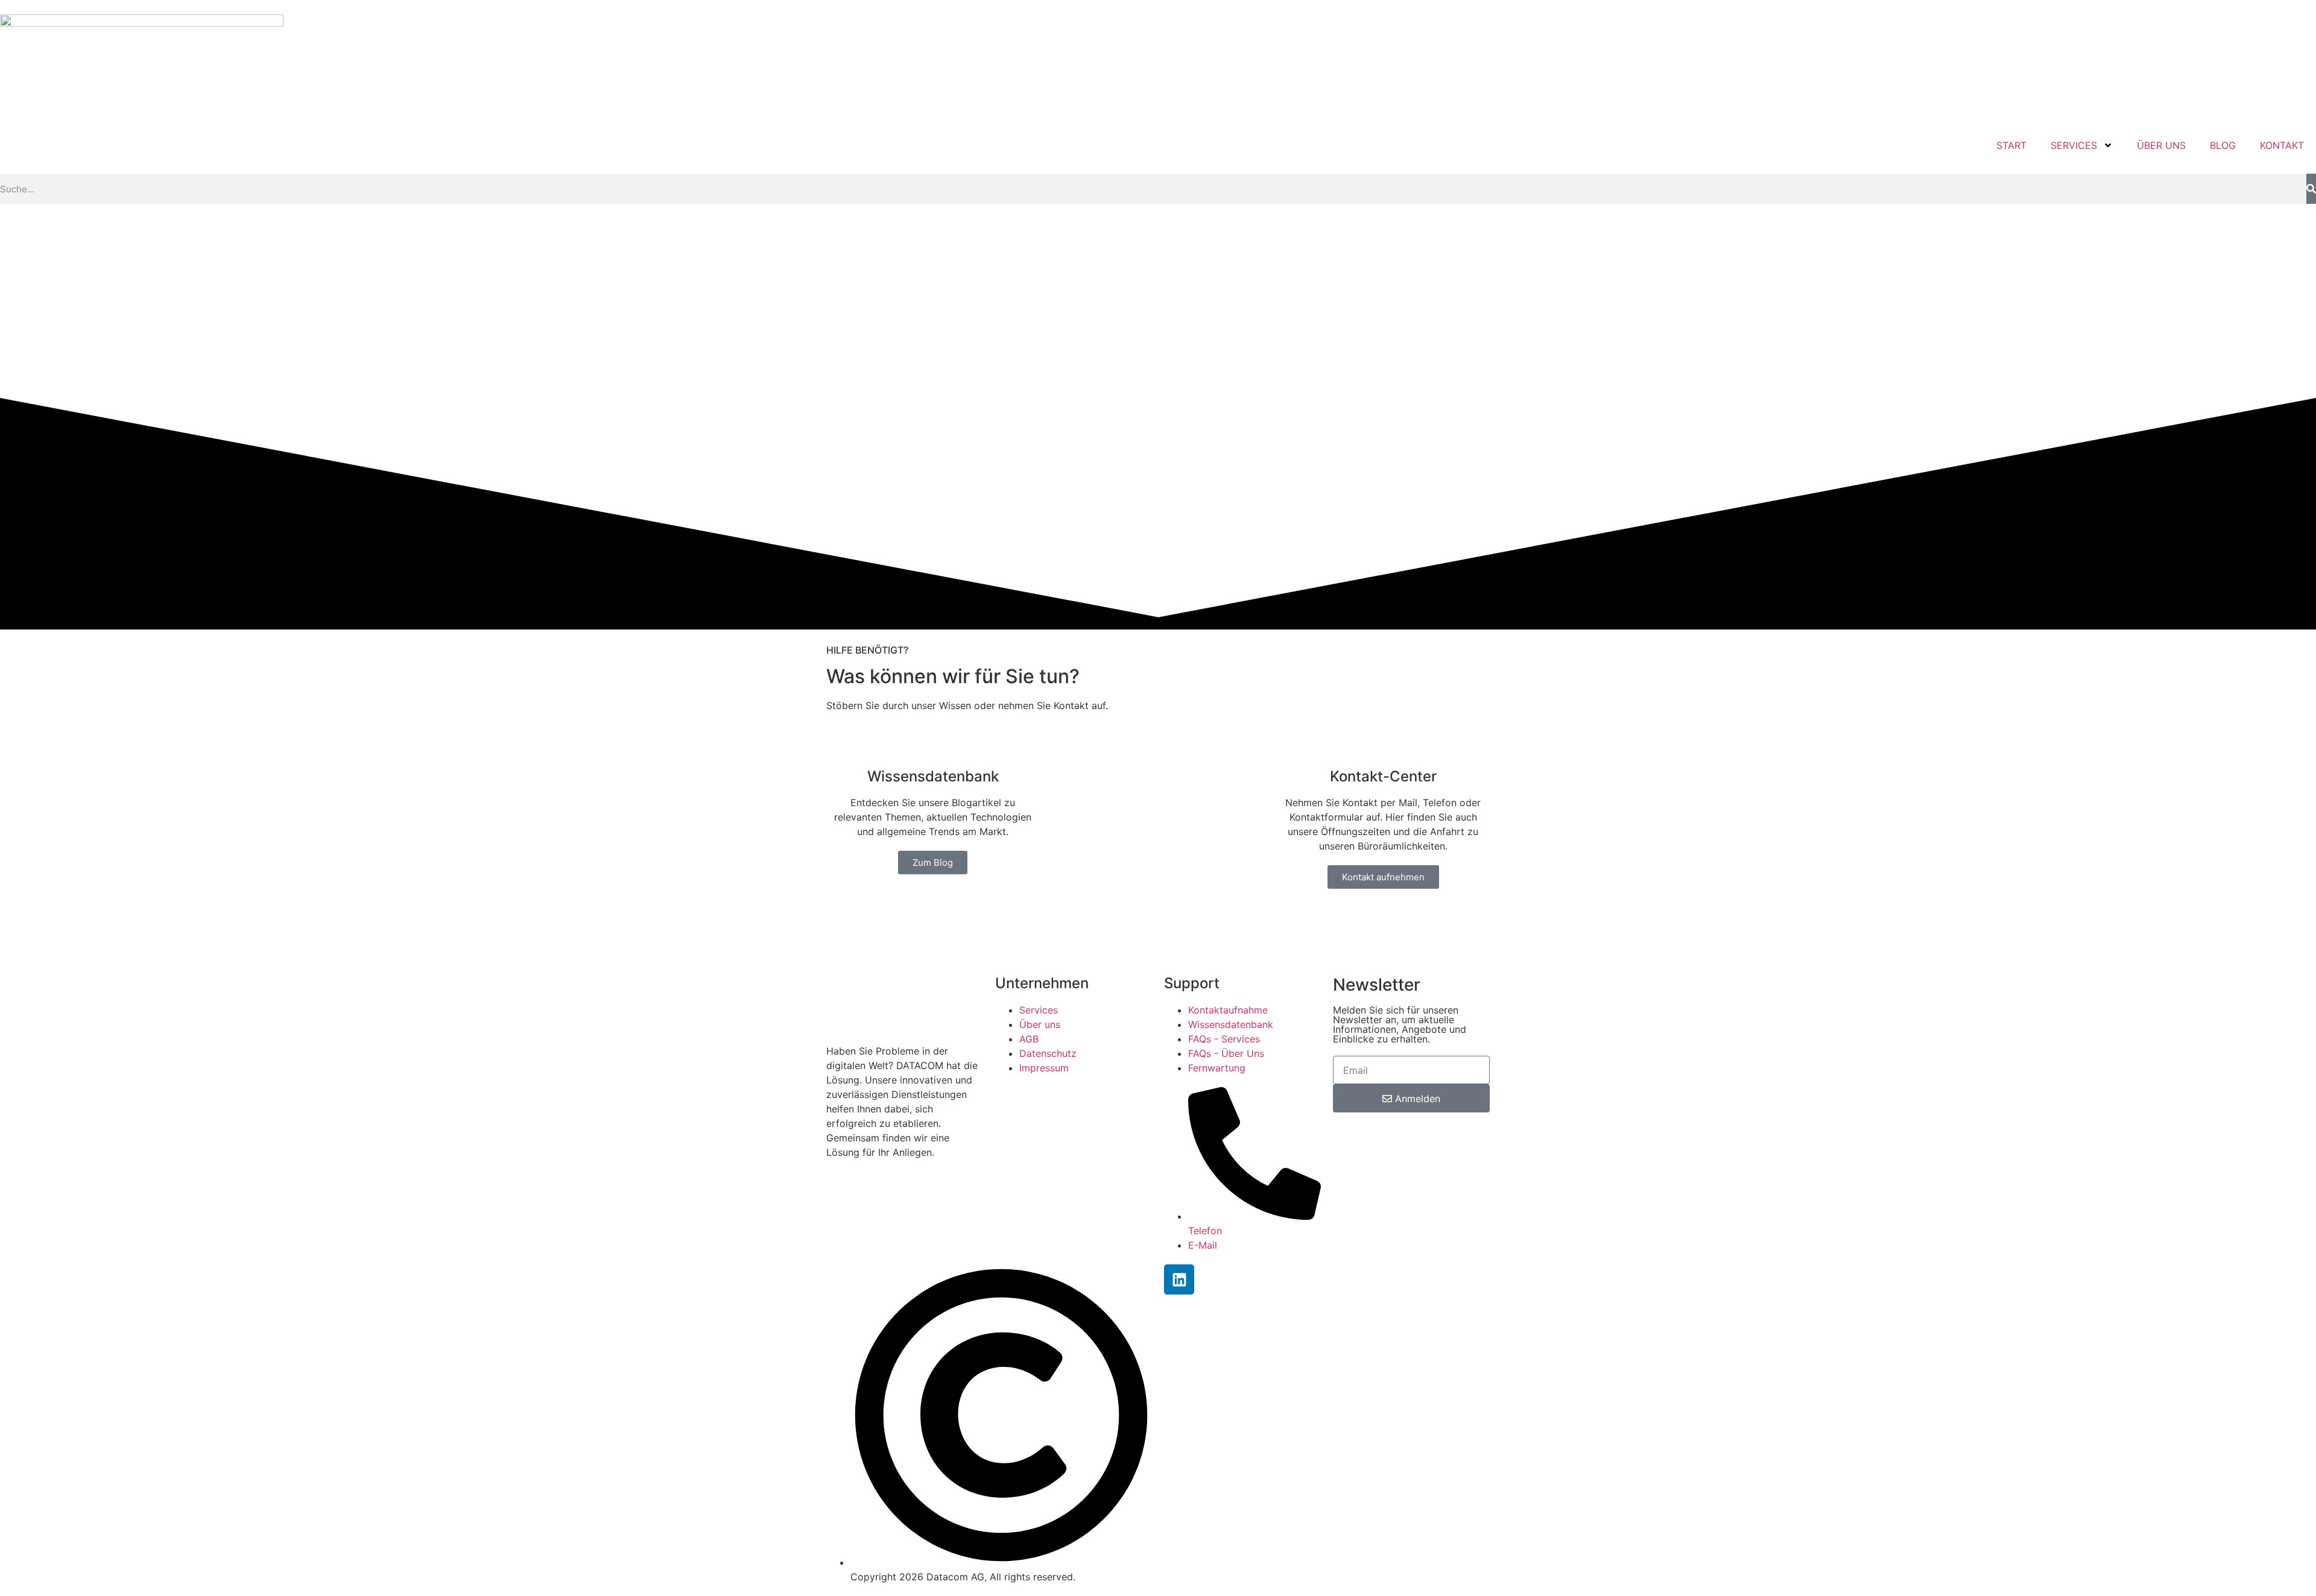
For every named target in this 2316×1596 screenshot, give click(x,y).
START (2011, 145)
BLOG (2223, 145)
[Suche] (2311, 189)
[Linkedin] (1179, 1279)
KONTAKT (2282, 145)
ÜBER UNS (2161, 145)
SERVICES (2074, 145)
